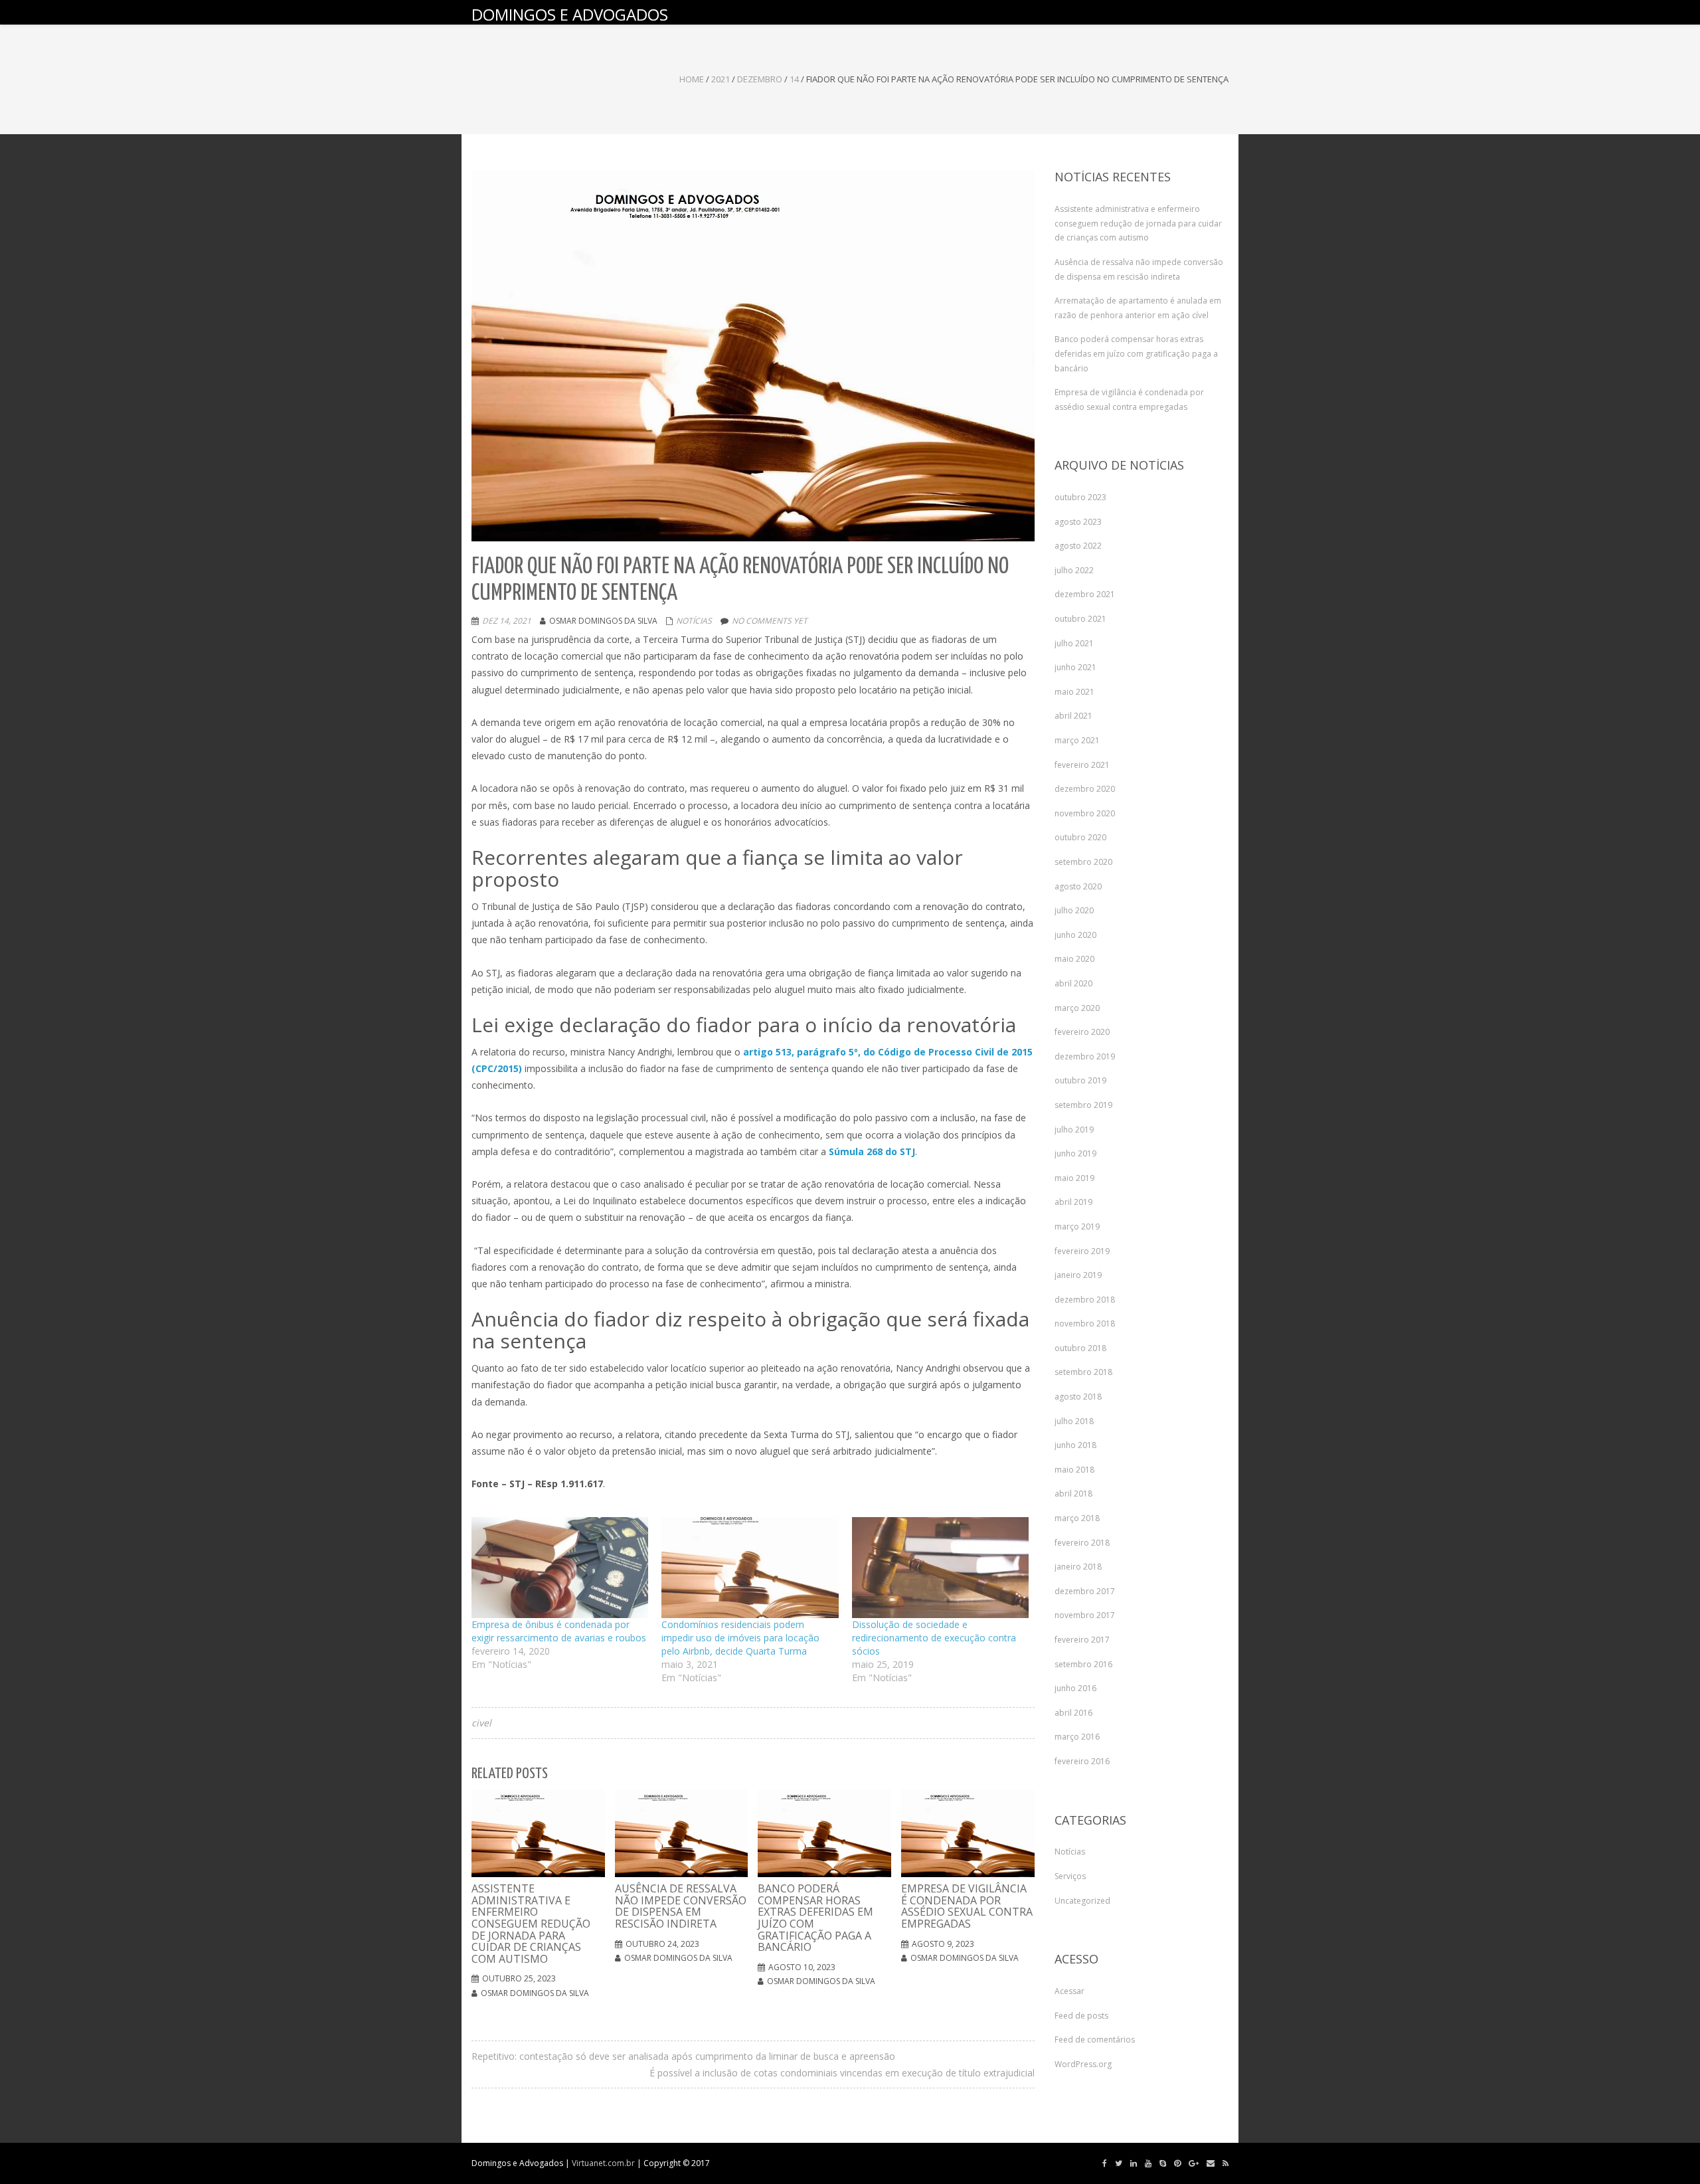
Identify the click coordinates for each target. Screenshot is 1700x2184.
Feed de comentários (1095, 2040)
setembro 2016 (1083, 1664)
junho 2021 (1075, 667)
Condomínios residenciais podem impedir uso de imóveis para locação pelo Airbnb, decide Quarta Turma (740, 1638)
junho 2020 (1075, 935)
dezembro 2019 (1085, 1056)
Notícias (694, 621)
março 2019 (1077, 1227)
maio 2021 (1074, 692)
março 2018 (1077, 1518)
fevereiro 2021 (1082, 765)
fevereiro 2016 (1082, 1761)
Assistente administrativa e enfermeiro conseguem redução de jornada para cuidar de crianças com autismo (1138, 223)
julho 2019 (1074, 1130)
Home (692, 79)
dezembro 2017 (1085, 1591)
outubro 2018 (1080, 1348)
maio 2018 (1074, 1470)
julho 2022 (1074, 570)
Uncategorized (1082, 1901)
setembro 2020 (1083, 862)
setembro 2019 (1083, 1105)
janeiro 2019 (1078, 1275)
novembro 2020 (1085, 813)
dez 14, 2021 (507, 621)
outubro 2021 (1080, 619)
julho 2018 (1074, 1421)
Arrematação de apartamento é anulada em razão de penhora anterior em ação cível (1138, 308)
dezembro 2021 (1085, 594)
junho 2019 (1075, 1153)
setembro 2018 (1083, 1372)
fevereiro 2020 (1082, 1032)
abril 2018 (1073, 1494)
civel (481, 1723)
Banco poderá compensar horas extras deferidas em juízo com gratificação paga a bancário (1136, 353)
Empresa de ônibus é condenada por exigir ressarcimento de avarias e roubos (559, 1631)
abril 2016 (1073, 1713)
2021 (721, 79)
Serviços (1070, 1876)
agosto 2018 (1078, 1397)
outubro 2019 (1080, 1080)
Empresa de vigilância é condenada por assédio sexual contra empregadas (1129, 400)
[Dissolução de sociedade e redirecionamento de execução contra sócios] (940, 1568)
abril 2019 (1073, 1202)
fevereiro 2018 (1082, 1543)
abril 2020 (1073, 983)
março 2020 (1077, 1008)
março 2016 (1077, 1737)
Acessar (1069, 1991)
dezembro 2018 (1085, 1300)
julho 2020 (1074, 910)
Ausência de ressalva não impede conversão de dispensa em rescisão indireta (1139, 269)
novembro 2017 (1085, 1615)
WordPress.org (1083, 2064)
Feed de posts (1081, 2016)
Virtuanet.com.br (603, 2163)
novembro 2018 (1085, 1323)
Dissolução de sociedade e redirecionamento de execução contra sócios (934, 1638)
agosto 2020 (1078, 886)
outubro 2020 (1080, 837)
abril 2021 (1073, 716)
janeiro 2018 (1078, 1567)
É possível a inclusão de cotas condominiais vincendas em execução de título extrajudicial (842, 2073)
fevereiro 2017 (1082, 1640)
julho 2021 (1074, 643)
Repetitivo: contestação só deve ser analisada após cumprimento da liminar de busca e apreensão (683, 2056)
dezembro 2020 (1085, 789)
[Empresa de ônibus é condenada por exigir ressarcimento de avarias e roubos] (560, 1568)
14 (794, 79)
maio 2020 (1074, 959)
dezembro (760, 79)
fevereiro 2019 (1082, 1251)
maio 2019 (1074, 1178)
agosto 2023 (1078, 522)
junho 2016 (1075, 1688)
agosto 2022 (1078, 546)
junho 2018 (1075, 1445)
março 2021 (1077, 740)
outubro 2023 (1080, 497)
